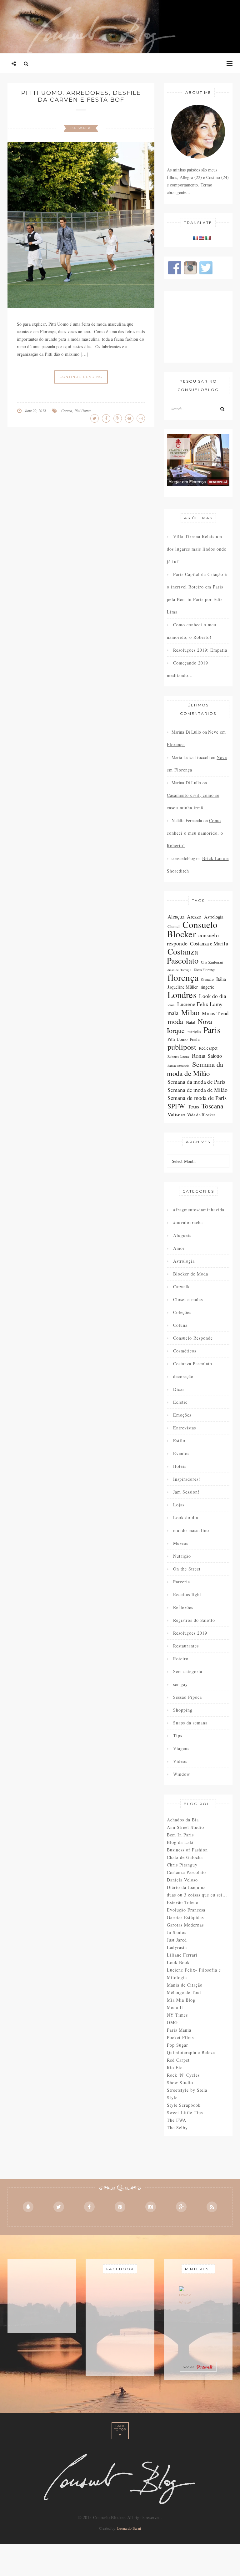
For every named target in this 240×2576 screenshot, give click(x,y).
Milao (190, 1012)
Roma (198, 1056)
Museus (181, 1543)
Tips (178, 1736)
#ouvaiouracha (188, 1222)
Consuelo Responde (193, 1338)
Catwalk (81, 128)
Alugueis (182, 1235)
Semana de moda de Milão (197, 1090)
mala (173, 1013)
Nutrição (182, 1556)
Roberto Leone (178, 1056)
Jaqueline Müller (183, 987)
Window (182, 1774)
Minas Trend (215, 1013)
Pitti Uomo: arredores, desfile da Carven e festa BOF (81, 96)
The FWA (177, 2120)
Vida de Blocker (201, 1115)
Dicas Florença (205, 970)
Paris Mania (179, 2030)
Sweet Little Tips (185, 2113)
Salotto (215, 1056)
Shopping (183, 1710)
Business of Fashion (187, 1850)
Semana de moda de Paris (197, 1098)
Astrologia (214, 917)
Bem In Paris (180, 1835)
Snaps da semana (190, 1723)
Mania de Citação (185, 1985)
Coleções (182, 1312)
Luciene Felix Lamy (200, 1004)
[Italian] (208, 238)
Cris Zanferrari (212, 962)
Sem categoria (188, 1671)
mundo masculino (191, 1530)
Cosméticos (185, 1351)
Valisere (176, 1114)
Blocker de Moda (191, 1274)
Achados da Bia (183, 1820)
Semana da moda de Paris (196, 1082)
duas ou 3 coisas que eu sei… (197, 1895)
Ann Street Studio (185, 1827)
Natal (191, 1022)
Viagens (181, 1748)
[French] (195, 238)
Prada (195, 1039)
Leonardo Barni (129, 2528)
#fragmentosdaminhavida (199, 1210)
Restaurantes (186, 1646)
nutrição (194, 1032)
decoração (183, 1376)
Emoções (182, 1415)
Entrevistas (185, 1428)
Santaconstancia (179, 1066)
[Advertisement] (198, 327)
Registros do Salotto (194, 1620)
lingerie (207, 987)
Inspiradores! (187, 1479)
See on (190, 2367)
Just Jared (177, 1940)
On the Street (187, 1569)
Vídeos (180, 1761)
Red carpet (208, 1048)
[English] (202, 238)
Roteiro (181, 1659)
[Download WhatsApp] (185, 2298)
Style (172, 2097)
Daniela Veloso (182, 1880)
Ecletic (180, 1402)
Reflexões (183, 1607)
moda (175, 1021)
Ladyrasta (177, 1947)
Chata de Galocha (185, 1857)
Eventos (181, 1453)
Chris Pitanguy (182, 1865)
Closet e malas (188, 1299)
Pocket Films (180, 2037)
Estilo (179, 1441)
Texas (194, 1106)
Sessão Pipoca (187, 1697)
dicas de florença (179, 970)
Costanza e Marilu (209, 943)
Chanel (174, 926)
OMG (172, 2022)
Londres (182, 995)
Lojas (179, 1505)
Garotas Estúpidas (185, 1917)
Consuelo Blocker (192, 929)
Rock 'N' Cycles (183, 2075)
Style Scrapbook (184, 2105)
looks (171, 1005)
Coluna (180, 1325)
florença (183, 977)
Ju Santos (177, 1932)
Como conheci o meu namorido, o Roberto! (192, 631)
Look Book (178, 1962)
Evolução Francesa (186, 1910)
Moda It (175, 2007)
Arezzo (194, 916)
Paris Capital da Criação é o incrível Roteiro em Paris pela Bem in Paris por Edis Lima (197, 593)
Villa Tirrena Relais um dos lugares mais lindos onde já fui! (197, 549)
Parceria (182, 1582)
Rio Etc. (175, 2067)
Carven (67, 410)
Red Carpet (178, 2060)
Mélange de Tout (184, 1992)
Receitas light (187, 1594)
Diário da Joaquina (186, 1887)
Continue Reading (81, 377)
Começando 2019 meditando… (187, 669)
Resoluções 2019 (190, 1633)
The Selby (177, 2128)
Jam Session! (186, 1492)
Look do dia (213, 996)
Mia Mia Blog (181, 2000)
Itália (221, 979)
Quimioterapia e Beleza (191, 2052)
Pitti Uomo (83, 410)
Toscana (212, 1106)
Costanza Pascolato (183, 956)
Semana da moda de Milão (195, 1069)
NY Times (177, 2015)
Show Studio (180, 2082)
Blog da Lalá (180, 1842)
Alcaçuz (176, 916)
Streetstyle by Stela (187, 2090)
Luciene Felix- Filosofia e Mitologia (194, 1974)
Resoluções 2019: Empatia (200, 650)
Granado (207, 979)
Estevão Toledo (183, 1902)
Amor (179, 1248)
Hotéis (180, 1466)
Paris (212, 1030)
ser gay (180, 1684)
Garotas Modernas (185, 1925)
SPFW (176, 1106)
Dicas (179, 1389)
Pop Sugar (177, 2045)
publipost (182, 1047)
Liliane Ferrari (182, 1955)
